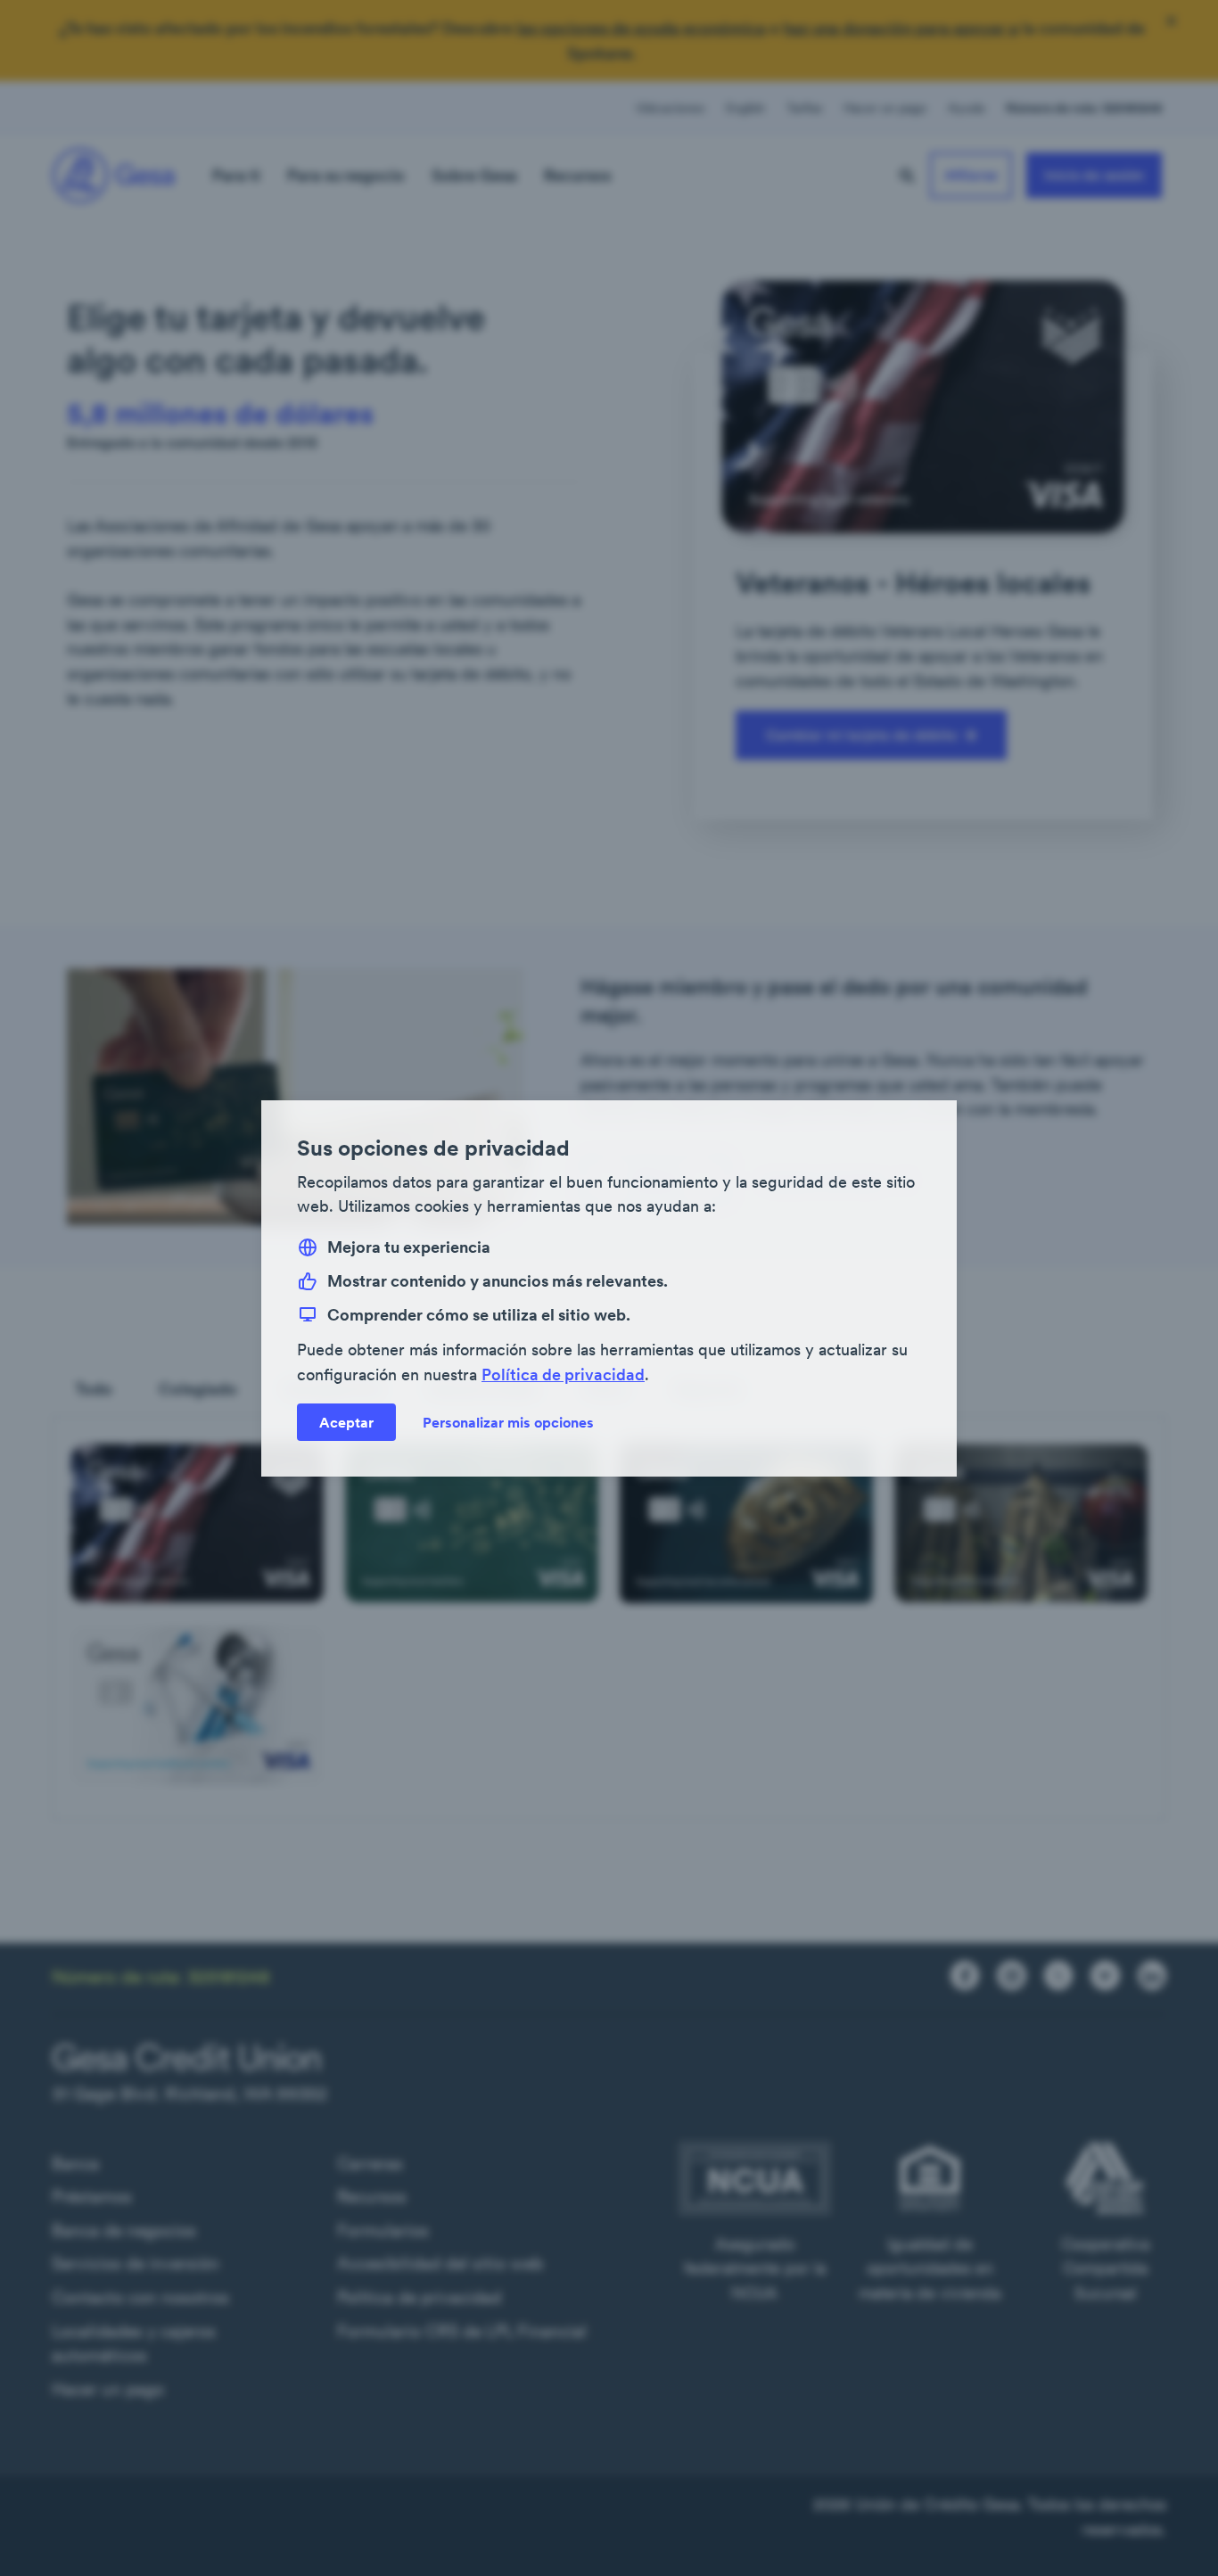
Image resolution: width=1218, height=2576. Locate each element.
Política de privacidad (563, 1374)
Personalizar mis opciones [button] (508, 1421)
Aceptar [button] (346, 1421)
